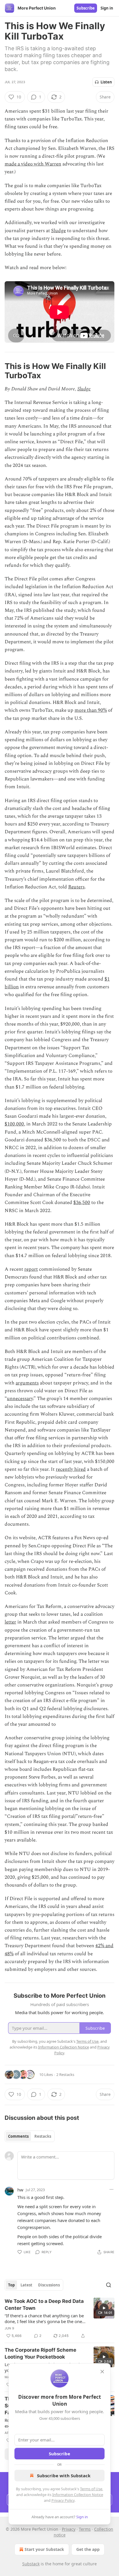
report (31, 1269)
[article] (59, 2318)
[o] (104, 2308)
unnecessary (20, 1399)
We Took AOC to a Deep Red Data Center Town (44, 2305)
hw (20, 2190)
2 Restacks (65, 2074)
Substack (31, 2564)
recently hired (71, 1469)
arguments (27, 1383)
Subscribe (86, 8)
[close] (102, 2372)
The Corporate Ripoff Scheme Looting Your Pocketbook (40, 2353)
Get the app (88, 2549)
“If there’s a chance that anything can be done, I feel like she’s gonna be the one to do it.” (44, 2318)
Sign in (107, 8)
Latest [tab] (26, 2285)
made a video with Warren (33, 164)
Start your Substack (44, 2549)
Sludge (58, 231)
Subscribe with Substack (64, 2476)
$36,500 (82, 1203)
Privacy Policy (63, 2500)
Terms (85, 2529)
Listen (106, 82)
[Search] (109, 2285)
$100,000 (14, 1124)
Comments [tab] (18, 2136)
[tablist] (30, 2136)
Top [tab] (11, 2285)
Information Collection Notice (78, 2495)
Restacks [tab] (43, 2136)
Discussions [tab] (49, 2285)
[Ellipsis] (111, 2189)
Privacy (69, 2529)
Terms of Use (91, 2489)
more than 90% (91, 710)
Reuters (76, 887)
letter (10, 1622)
